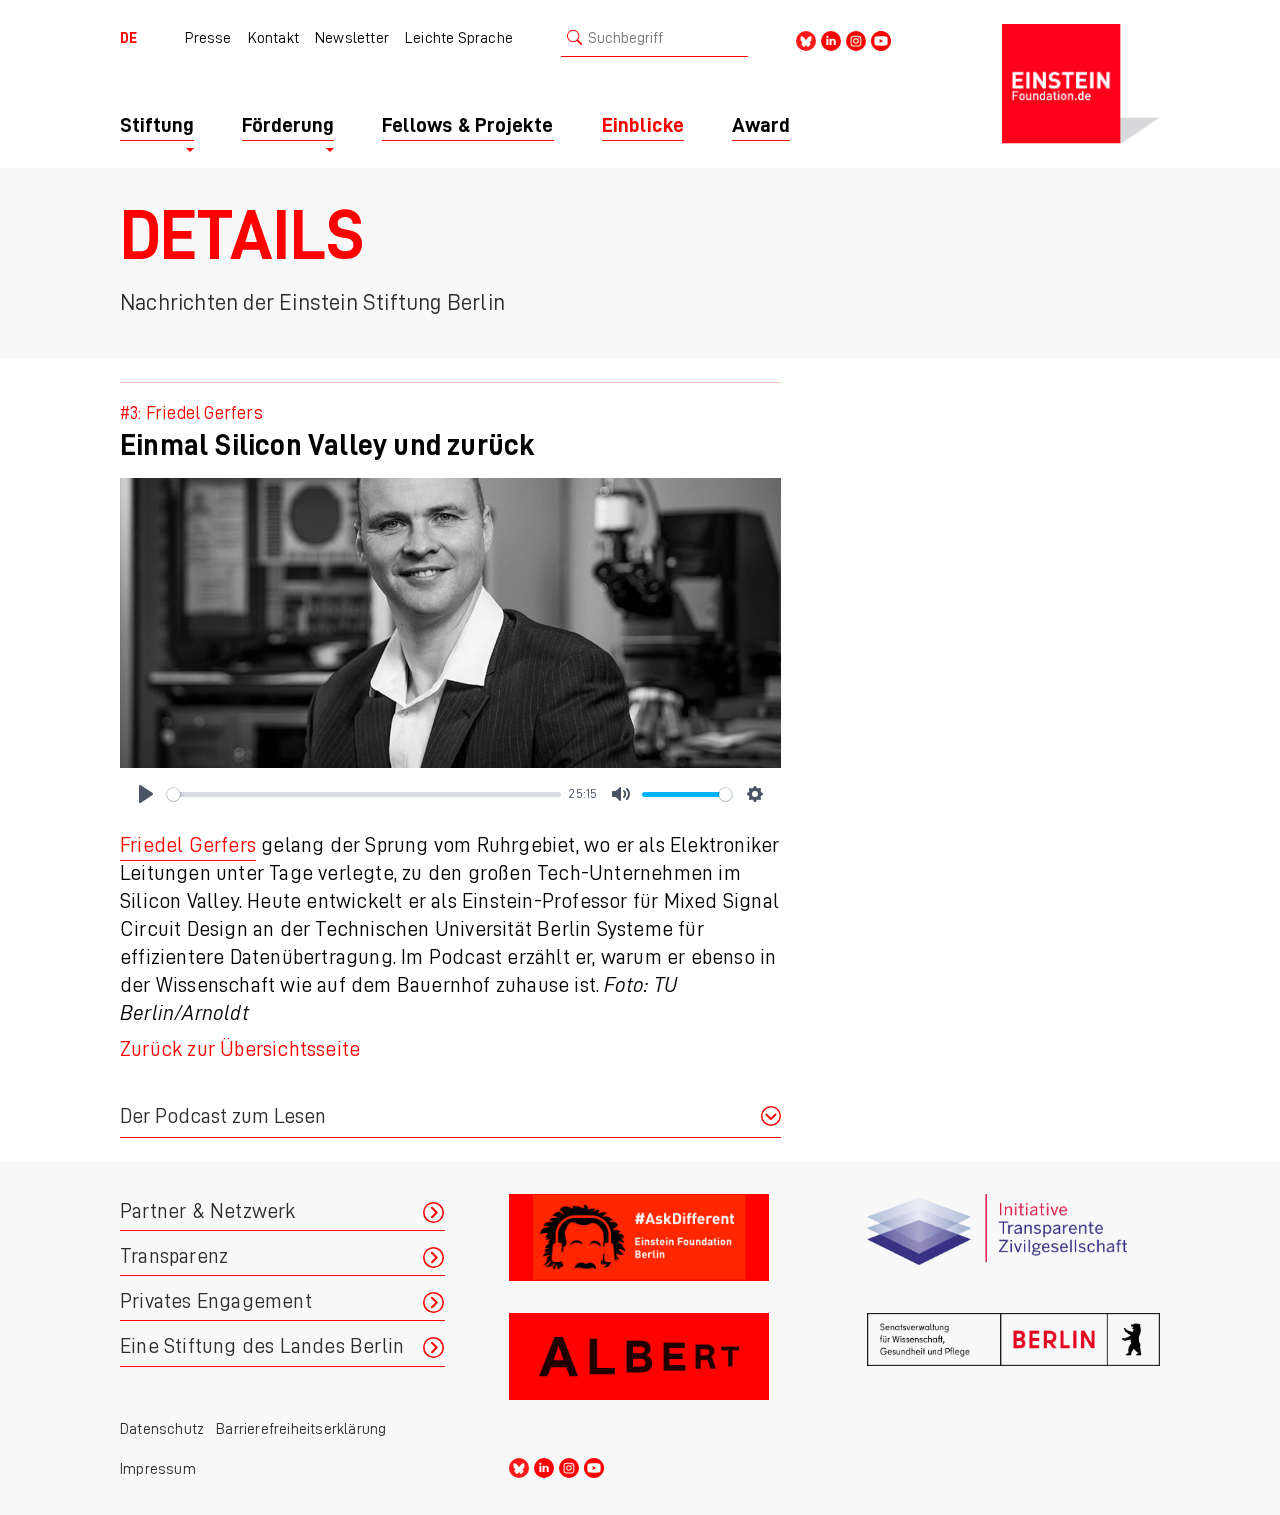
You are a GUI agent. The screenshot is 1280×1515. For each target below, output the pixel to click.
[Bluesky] (806, 39)
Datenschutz (162, 1429)
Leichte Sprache (459, 38)
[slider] (364, 794)
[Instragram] (856, 39)
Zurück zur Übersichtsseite (240, 1049)
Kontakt (273, 38)
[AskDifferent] (655, 1245)
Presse (208, 38)
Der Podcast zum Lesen (223, 1116)
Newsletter (352, 38)
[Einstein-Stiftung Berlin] (1081, 84)
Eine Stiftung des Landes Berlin (262, 1346)
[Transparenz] (1013, 1245)
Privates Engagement (216, 1301)
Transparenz (174, 1256)
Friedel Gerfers (188, 845)
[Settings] (755, 794)
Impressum (158, 1469)
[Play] (146, 794)
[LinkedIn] (831, 39)
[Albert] (655, 1364)
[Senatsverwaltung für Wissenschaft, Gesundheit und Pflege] (1013, 1364)
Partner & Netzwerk (208, 1211)
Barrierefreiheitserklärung (301, 1429)
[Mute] (621, 794)
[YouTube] (881, 39)
